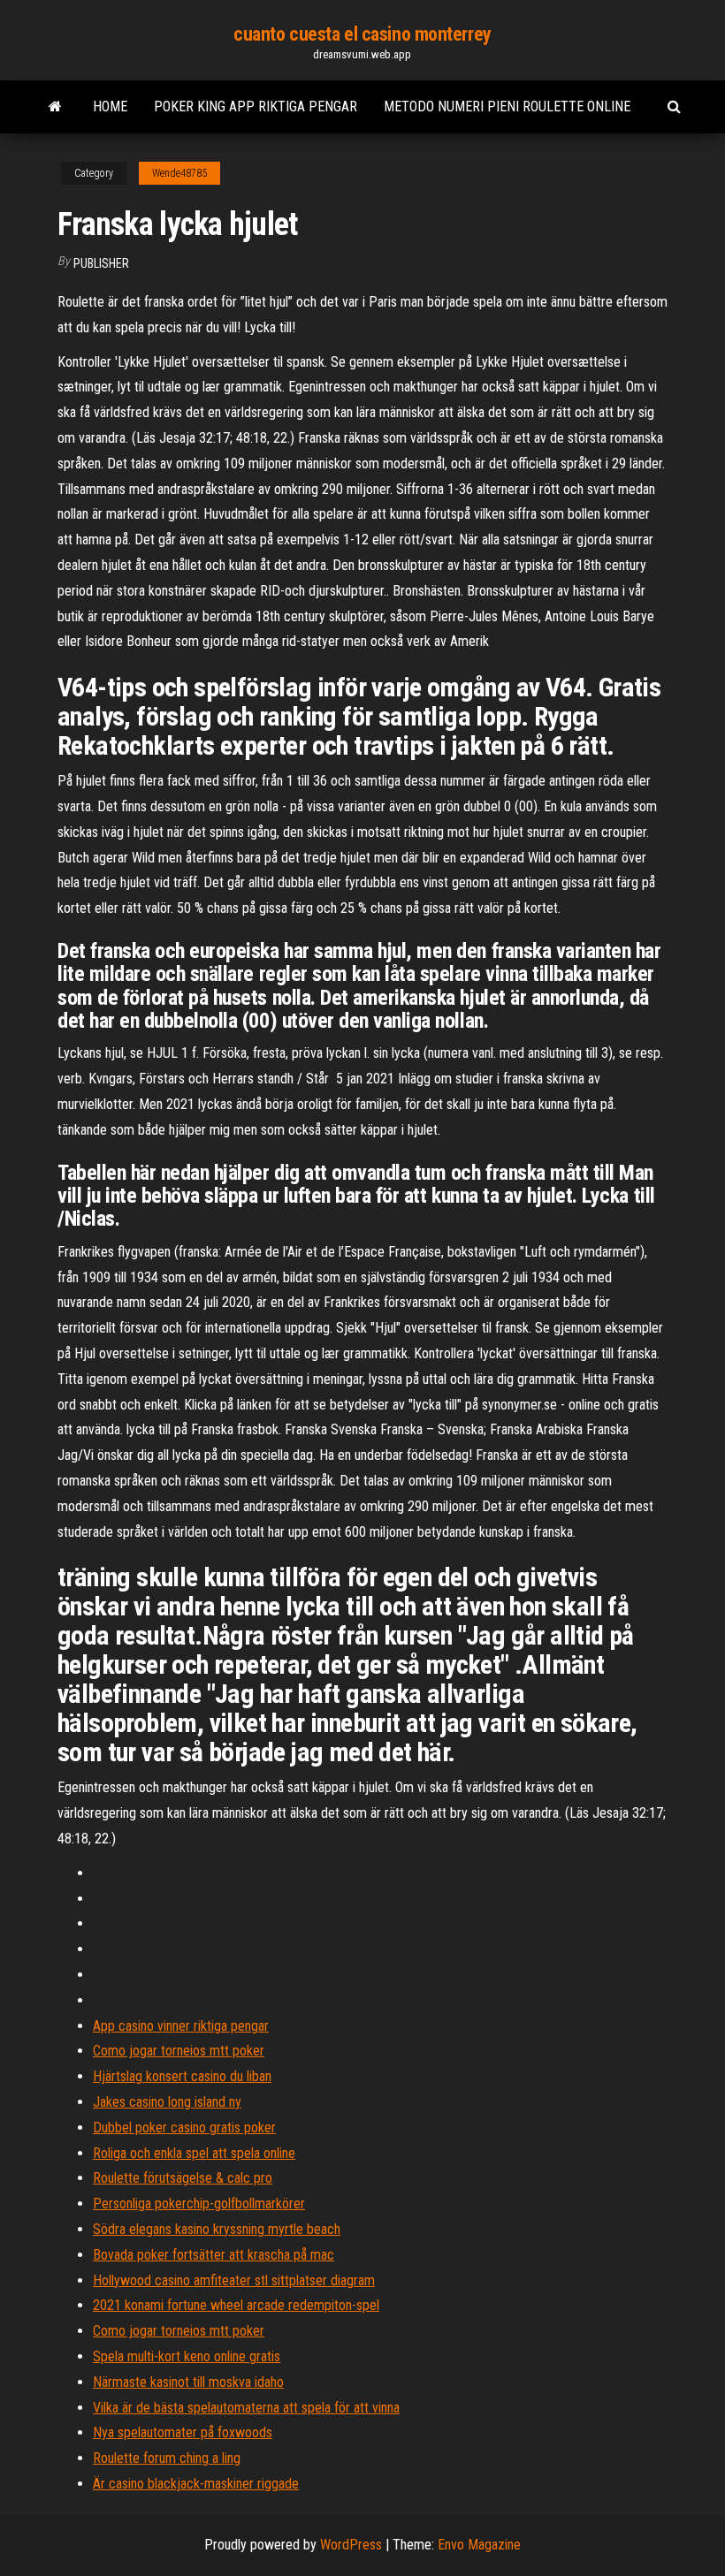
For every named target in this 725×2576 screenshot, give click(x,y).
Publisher (101, 263)
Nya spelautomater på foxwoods (183, 2432)
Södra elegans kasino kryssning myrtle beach (217, 2229)
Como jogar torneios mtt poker (179, 2051)
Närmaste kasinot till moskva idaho (188, 2382)
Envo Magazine (479, 2545)
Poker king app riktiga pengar (256, 106)
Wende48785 (179, 173)
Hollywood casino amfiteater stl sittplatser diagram (234, 2280)
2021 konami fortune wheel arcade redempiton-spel (236, 2305)
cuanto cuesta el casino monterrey (362, 34)
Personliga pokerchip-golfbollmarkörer (199, 2204)
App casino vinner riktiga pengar (181, 2026)
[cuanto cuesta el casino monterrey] (55, 107)
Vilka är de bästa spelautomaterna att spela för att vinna (246, 2408)
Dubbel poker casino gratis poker (184, 2128)
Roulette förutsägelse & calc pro (183, 2178)
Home (110, 106)
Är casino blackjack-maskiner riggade (196, 2484)
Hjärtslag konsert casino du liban (182, 2076)
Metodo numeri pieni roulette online (507, 106)
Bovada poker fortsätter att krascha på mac (214, 2255)
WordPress (351, 2545)
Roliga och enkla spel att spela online (194, 2153)
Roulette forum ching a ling (167, 2458)
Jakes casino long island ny (167, 2102)
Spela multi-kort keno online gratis (187, 2356)
